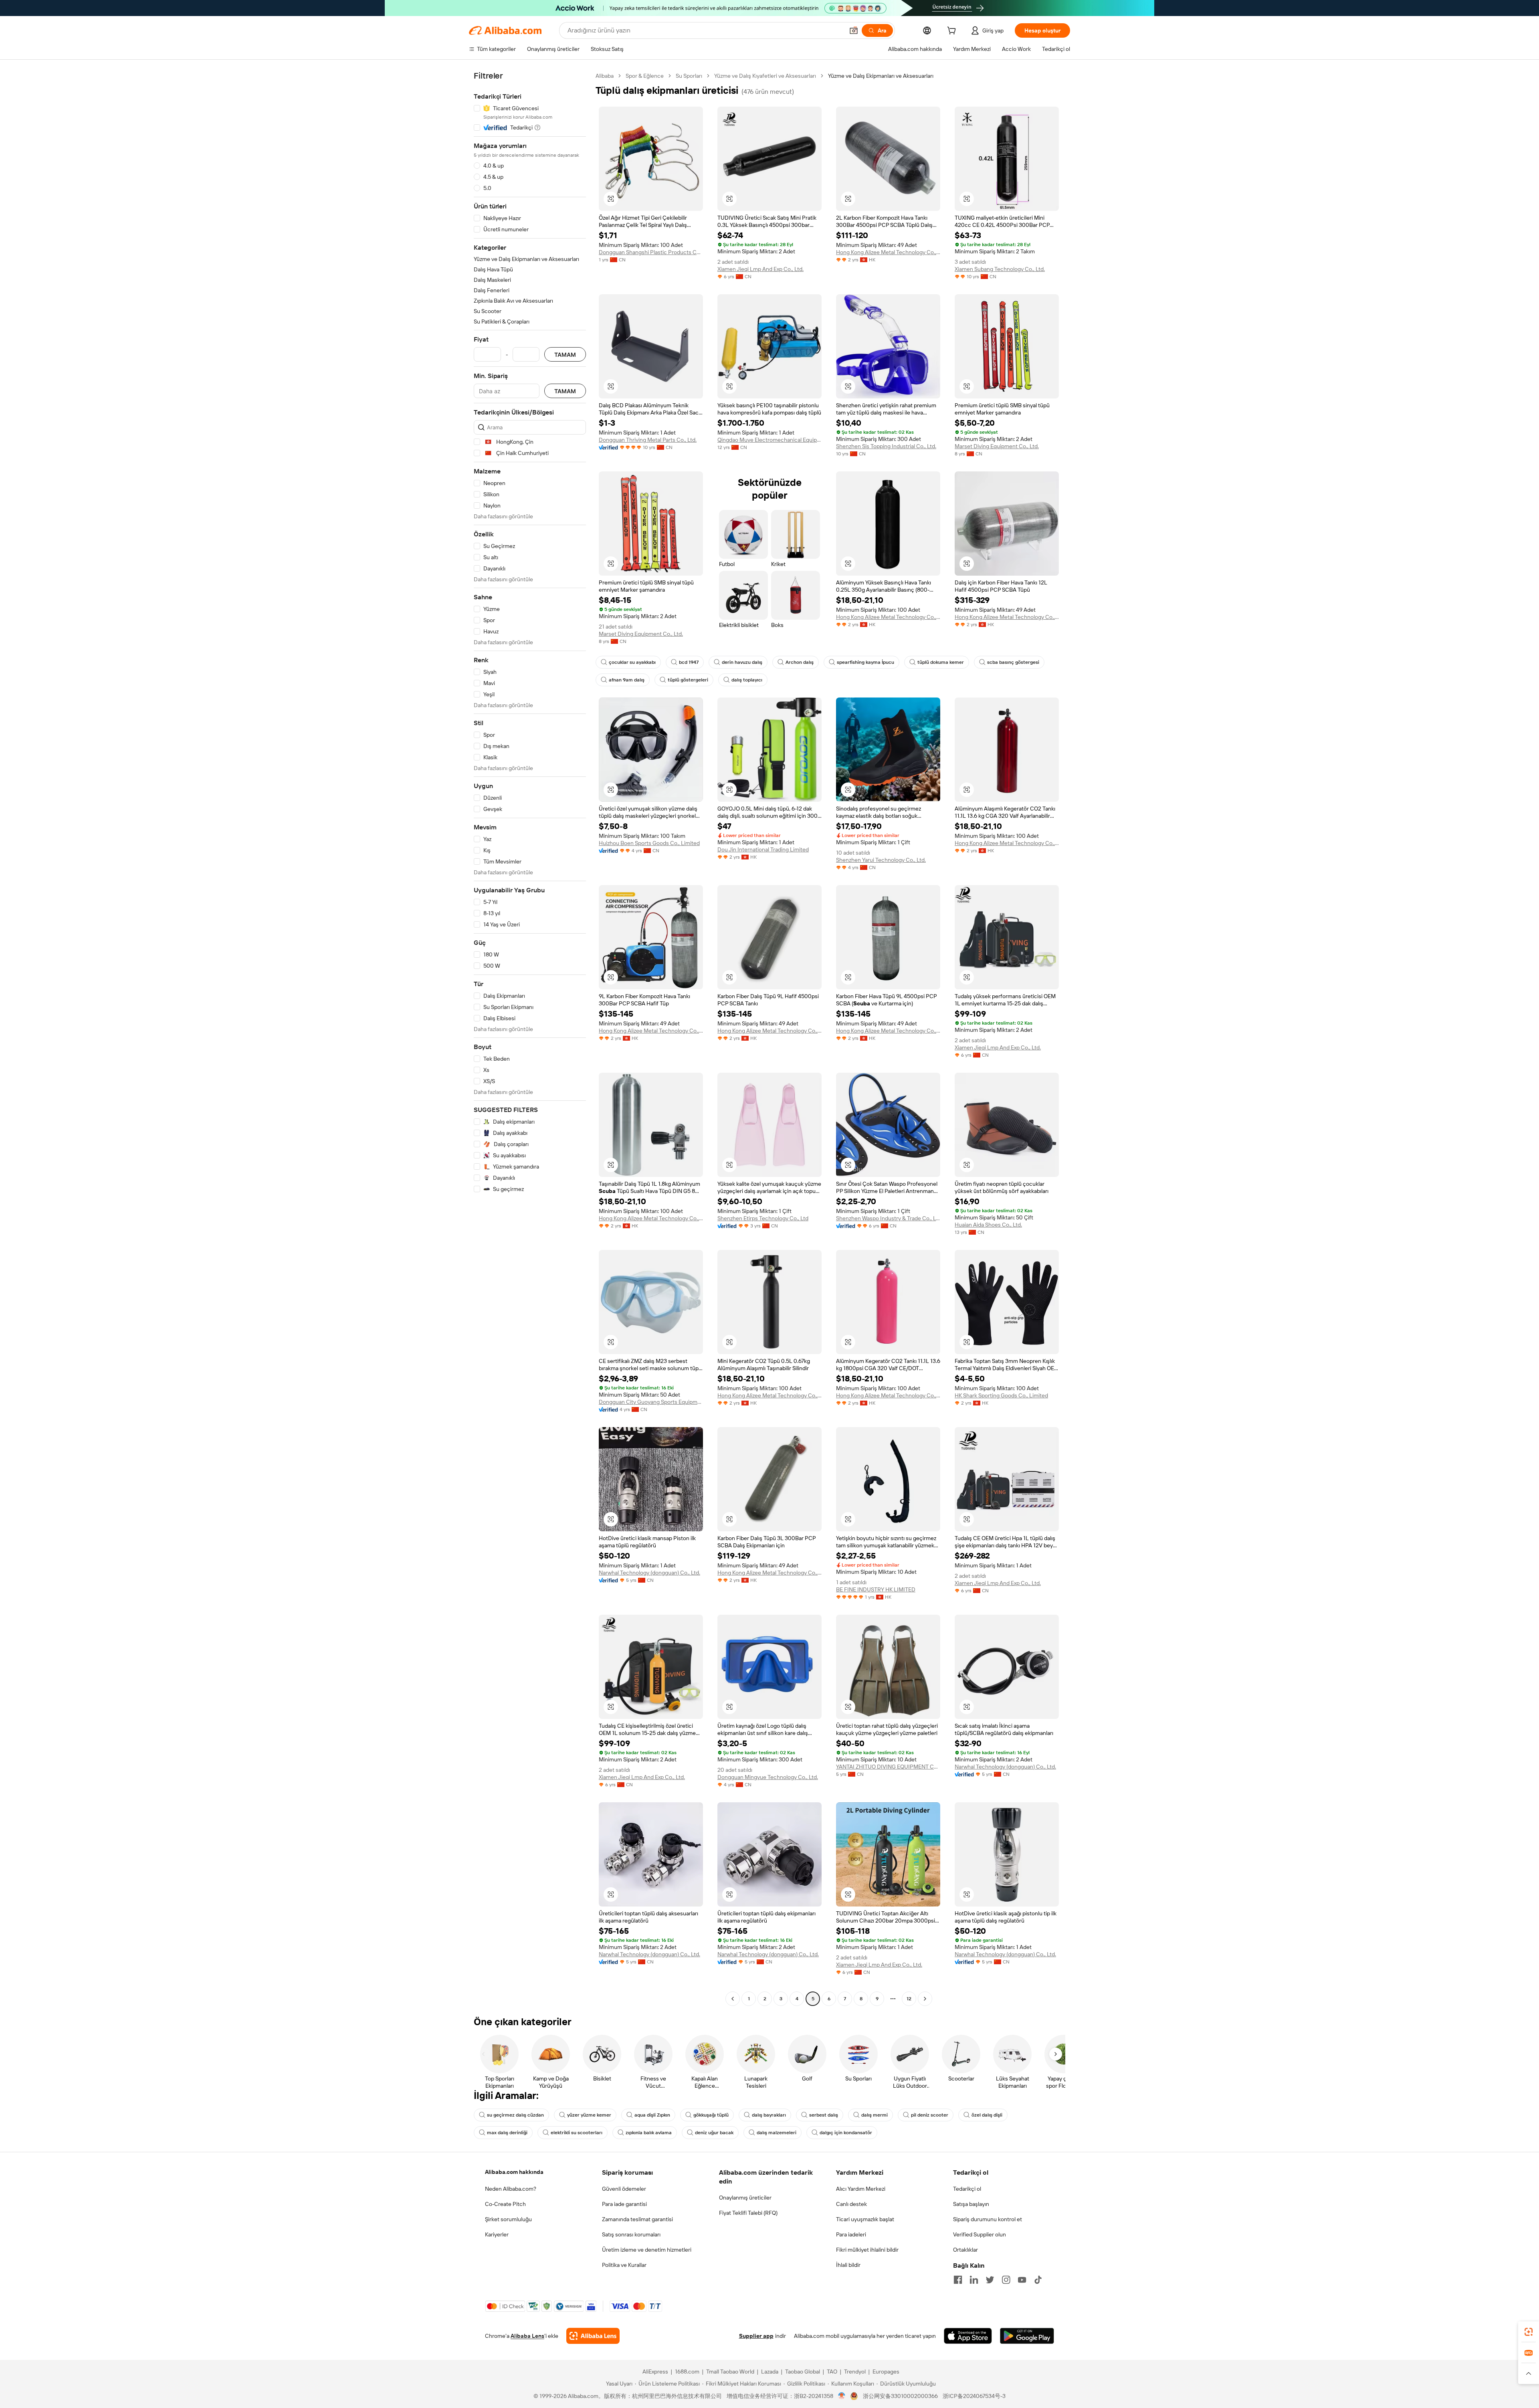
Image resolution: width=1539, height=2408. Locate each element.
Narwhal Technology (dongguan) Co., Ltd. (649, 1573)
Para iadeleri (851, 2234)
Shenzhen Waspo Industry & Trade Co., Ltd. (888, 1218)
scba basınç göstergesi (1013, 662)
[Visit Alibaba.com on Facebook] (958, 2280)
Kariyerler (497, 2234)
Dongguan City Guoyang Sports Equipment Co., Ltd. (651, 1402)
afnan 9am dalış (627, 680)
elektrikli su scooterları (577, 2133)
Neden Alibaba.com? (511, 2189)
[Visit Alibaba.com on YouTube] (1022, 2280)
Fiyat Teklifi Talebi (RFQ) (748, 2213)
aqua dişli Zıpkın (652, 2115)
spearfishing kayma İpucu (865, 662)
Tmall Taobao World (730, 2372)
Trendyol (855, 2372)
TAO (832, 2372)
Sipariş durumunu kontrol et (988, 2219)
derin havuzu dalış (742, 662)
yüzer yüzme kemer (589, 2115)
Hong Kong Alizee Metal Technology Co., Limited (888, 252)
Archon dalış (800, 662)
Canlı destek (851, 2204)
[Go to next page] (925, 1999)
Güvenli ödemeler (624, 2189)
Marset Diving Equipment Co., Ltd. (997, 446)
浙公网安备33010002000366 (900, 2396)
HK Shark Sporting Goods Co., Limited (1001, 1395)
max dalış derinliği (507, 2133)
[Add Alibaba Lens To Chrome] (593, 2336)
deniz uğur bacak (714, 2133)
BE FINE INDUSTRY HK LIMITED (876, 1589)
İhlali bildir (848, 2265)
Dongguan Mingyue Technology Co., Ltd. (768, 1777)
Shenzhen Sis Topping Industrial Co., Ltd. (886, 446)
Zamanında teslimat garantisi (637, 2219)
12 (909, 1999)
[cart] (953, 32)
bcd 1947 (689, 662)
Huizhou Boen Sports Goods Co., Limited (649, 843)
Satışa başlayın (971, 2204)
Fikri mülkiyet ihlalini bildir (867, 2250)
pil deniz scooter (930, 2115)
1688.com (687, 2372)
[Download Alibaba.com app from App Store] (968, 2336)
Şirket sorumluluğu (508, 2219)
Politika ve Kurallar (624, 2265)
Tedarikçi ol (967, 2189)
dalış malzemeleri (777, 2133)
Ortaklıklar (965, 2250)
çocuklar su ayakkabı (632, 662)
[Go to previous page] (733, 1999)
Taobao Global (803, 2372)
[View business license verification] (842, 2396)
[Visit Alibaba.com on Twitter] (990, 2280)
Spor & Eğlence (645, 76)
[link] (1529, 2332)
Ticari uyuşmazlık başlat (865, 2219)
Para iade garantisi (624, 2204)
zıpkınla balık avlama (649, 2133)
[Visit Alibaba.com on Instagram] (1006, 2280)
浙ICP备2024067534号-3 (974, 2396)
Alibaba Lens (527, 2336)
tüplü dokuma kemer (941, 662)
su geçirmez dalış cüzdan (515, 2115)
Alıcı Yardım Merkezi (861, 2189)
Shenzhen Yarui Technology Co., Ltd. (881, 860)
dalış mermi (875, 2115)
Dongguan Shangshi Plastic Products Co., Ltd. (651, 252)
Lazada (770, 2372)
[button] (854, 30)
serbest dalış (824, 2115)
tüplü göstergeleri (688, 680)
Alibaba (605, 76)
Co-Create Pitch (505, 2204)
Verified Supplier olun (980, 2234)
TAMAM (565, 355)
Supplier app (756, 2336)
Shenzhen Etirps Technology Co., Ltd (763, 1218)
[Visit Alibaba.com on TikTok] (1038, 2280)
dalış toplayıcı (747, 680)
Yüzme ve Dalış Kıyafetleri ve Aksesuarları (765, 76)
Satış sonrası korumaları (631, 2234)
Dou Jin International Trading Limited (763, 849)
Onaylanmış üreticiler (745, 2198)
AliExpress (655, 2372)
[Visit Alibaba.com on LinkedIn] (974, 2280)
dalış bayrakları (769, 2115)
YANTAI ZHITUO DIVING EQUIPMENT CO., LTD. (888, 1767)
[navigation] (530, 1038)
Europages (886, 2372)
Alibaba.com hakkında (514, 2172)
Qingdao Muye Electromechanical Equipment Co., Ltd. (769, 440)
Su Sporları (689, 76)
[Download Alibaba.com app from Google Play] (1027, 2336)
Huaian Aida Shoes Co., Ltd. (988, 1225)
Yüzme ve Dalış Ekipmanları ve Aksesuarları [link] (881, 76)
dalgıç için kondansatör (846, 2133)
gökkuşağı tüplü (711, 2115)
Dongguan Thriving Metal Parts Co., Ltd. (648, 440)
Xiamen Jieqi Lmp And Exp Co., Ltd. (760, 269)
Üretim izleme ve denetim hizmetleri (647, 2250)
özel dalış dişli (987, 2115)
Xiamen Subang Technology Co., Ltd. (1000, 269)
